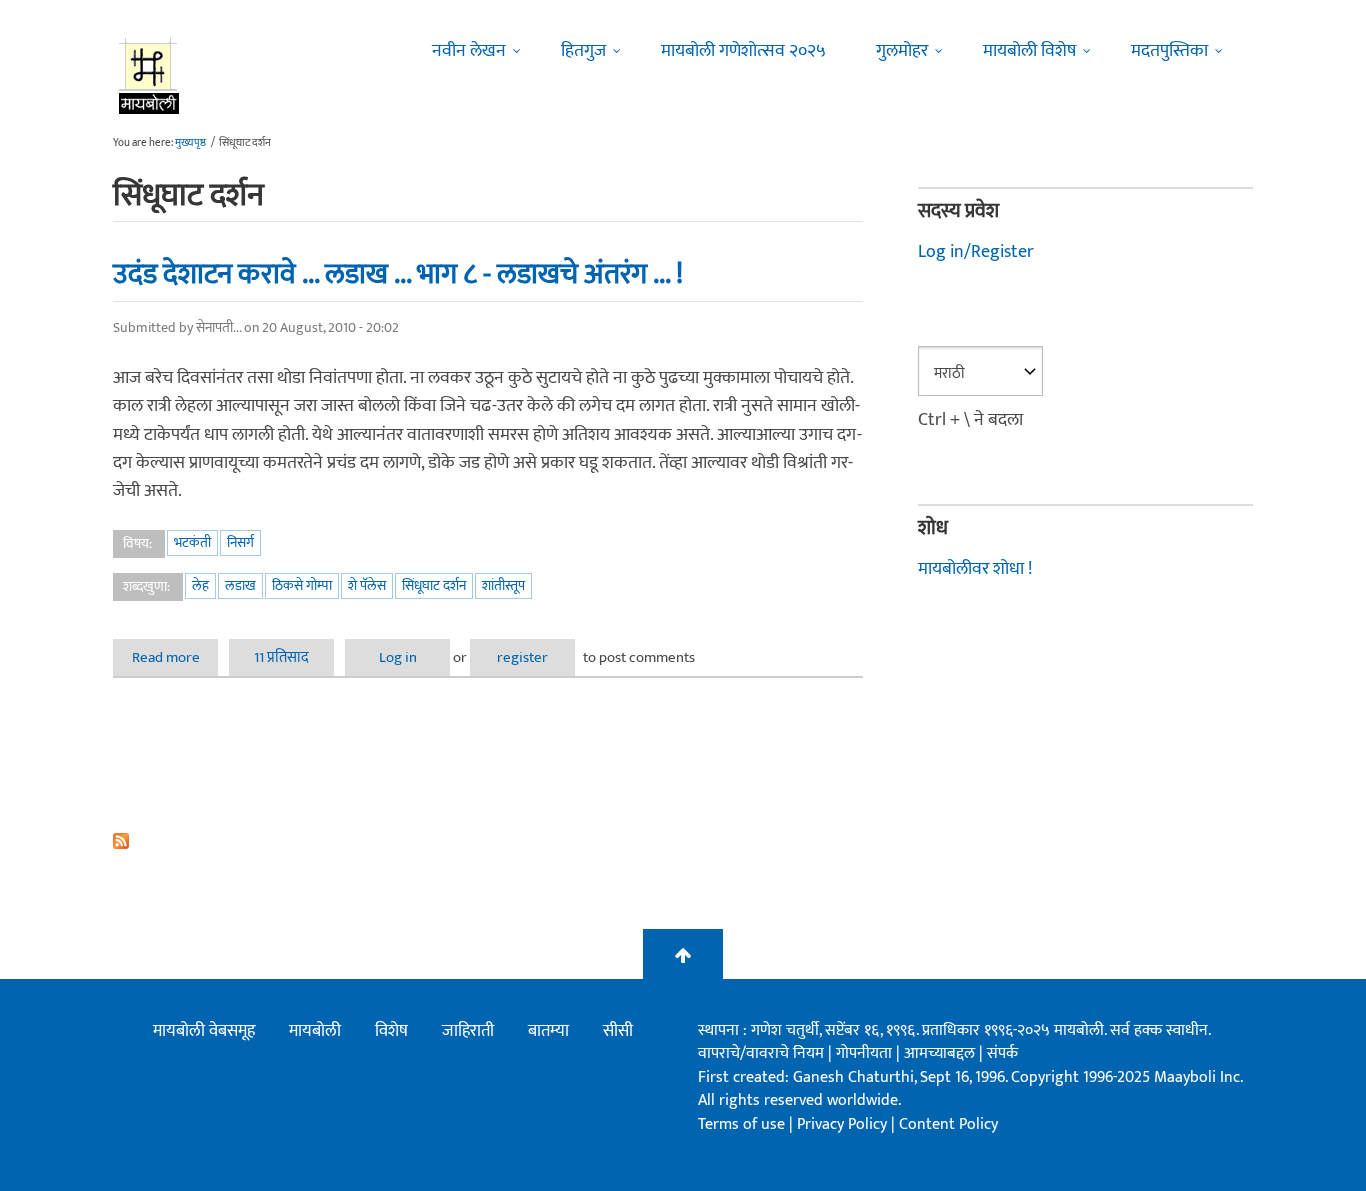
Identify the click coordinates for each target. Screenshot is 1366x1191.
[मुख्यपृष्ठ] (149, 75)
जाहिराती (468, 1031)
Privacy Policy (844, 1124)
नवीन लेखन (469, 51)
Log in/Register (976, 252)
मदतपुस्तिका (1169, 51)
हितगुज (583, 51)
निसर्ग (240, 542)
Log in (398, 657)
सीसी (618, 1031)
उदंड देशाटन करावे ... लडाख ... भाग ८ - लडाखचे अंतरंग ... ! (398, 274)
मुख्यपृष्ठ (190, 143)
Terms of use (741, 1124)
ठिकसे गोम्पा (302, 585)
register (522, 657)
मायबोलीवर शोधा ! (975, 569)
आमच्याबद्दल (941, 1053)
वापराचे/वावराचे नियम (761, 1053)
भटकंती (192, 542)
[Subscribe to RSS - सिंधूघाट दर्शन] (488, 841)
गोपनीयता (866, 1053)
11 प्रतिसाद (281, 657)
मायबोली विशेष (1029, 51)
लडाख (240, 585)
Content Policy (948, 1124)
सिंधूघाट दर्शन (434, 585)
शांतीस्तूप (503, 585)
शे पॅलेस (367, 585)
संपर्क (1002, 1053)
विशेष (391, 1031)
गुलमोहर (902, 51)
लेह (200, 585)
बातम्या (548, 1031)
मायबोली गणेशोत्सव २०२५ (743, 51)
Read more (175, 657)
